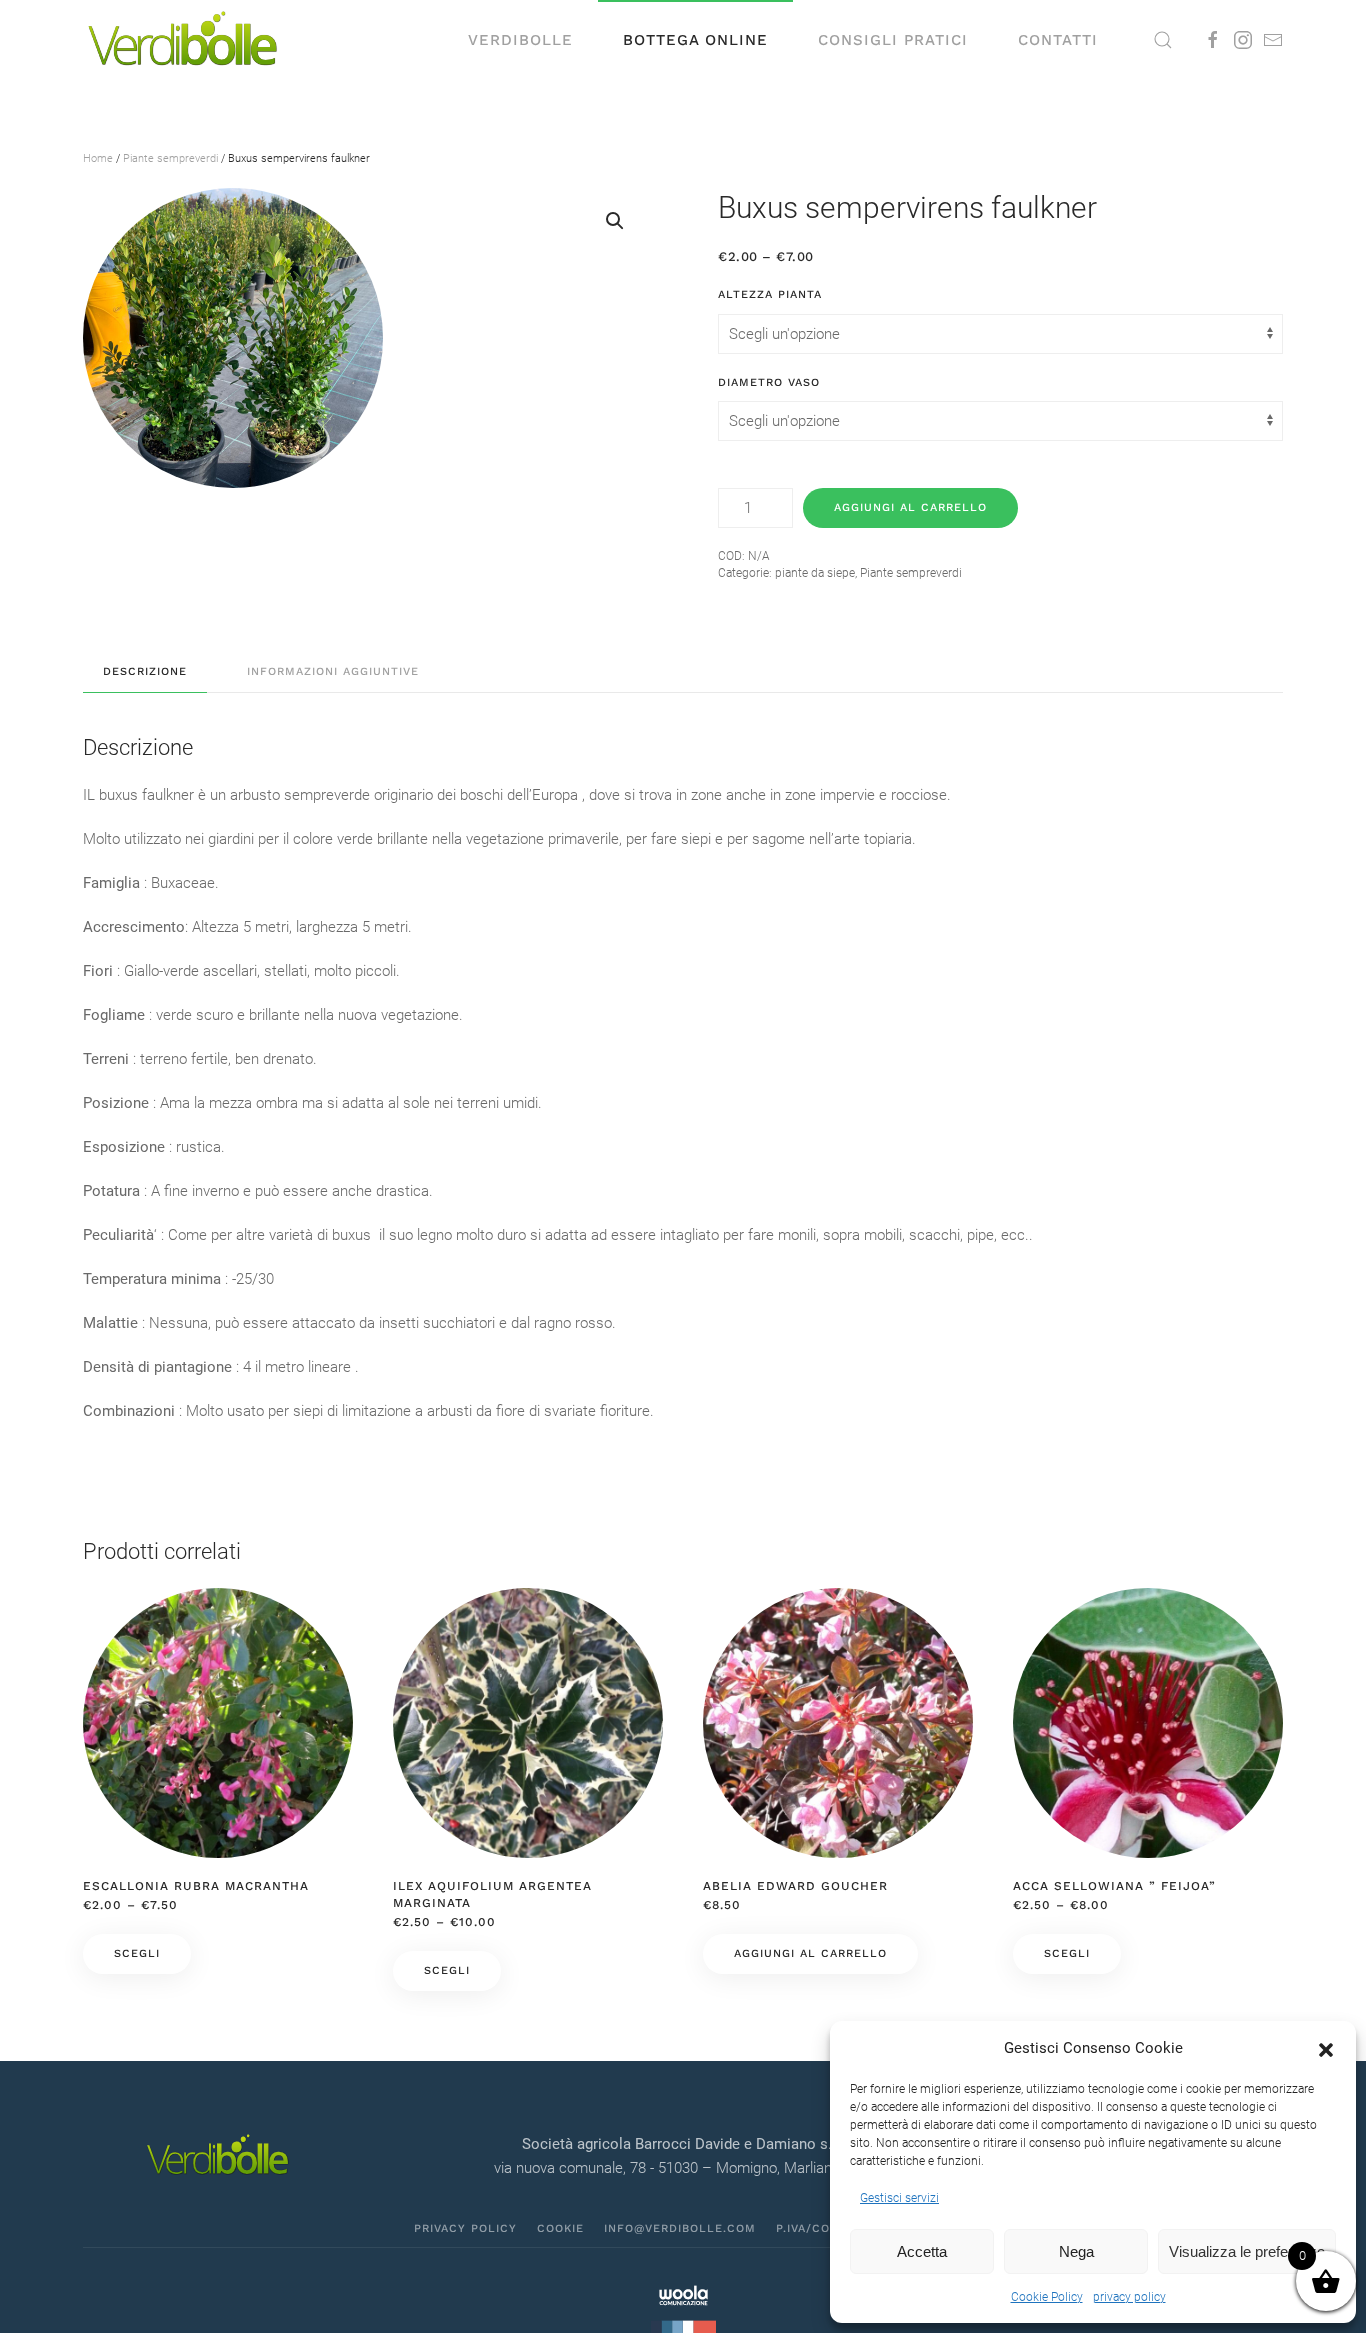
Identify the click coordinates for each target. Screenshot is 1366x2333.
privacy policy (1129, 2297)
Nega (1076, 2251)
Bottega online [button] (695, 40)
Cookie (560, 2228)
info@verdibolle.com (680, 2228)
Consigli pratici (893, 40)
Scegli (137, 1953)
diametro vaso (769, 382)
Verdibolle (520, 40)
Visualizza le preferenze (1247, 2251)
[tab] (135, 672)
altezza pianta (770, 294)
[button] (1326, 2048)
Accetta (922, 2251)
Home (98, 158)
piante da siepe (815, 573)
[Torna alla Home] (183, 40)
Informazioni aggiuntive (333, 671)
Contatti (1058, 40)
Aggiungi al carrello (910, 507)
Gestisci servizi (899, 2198)
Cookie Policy (1047, 2297)
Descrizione (145, 671)
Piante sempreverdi (170, 158)
